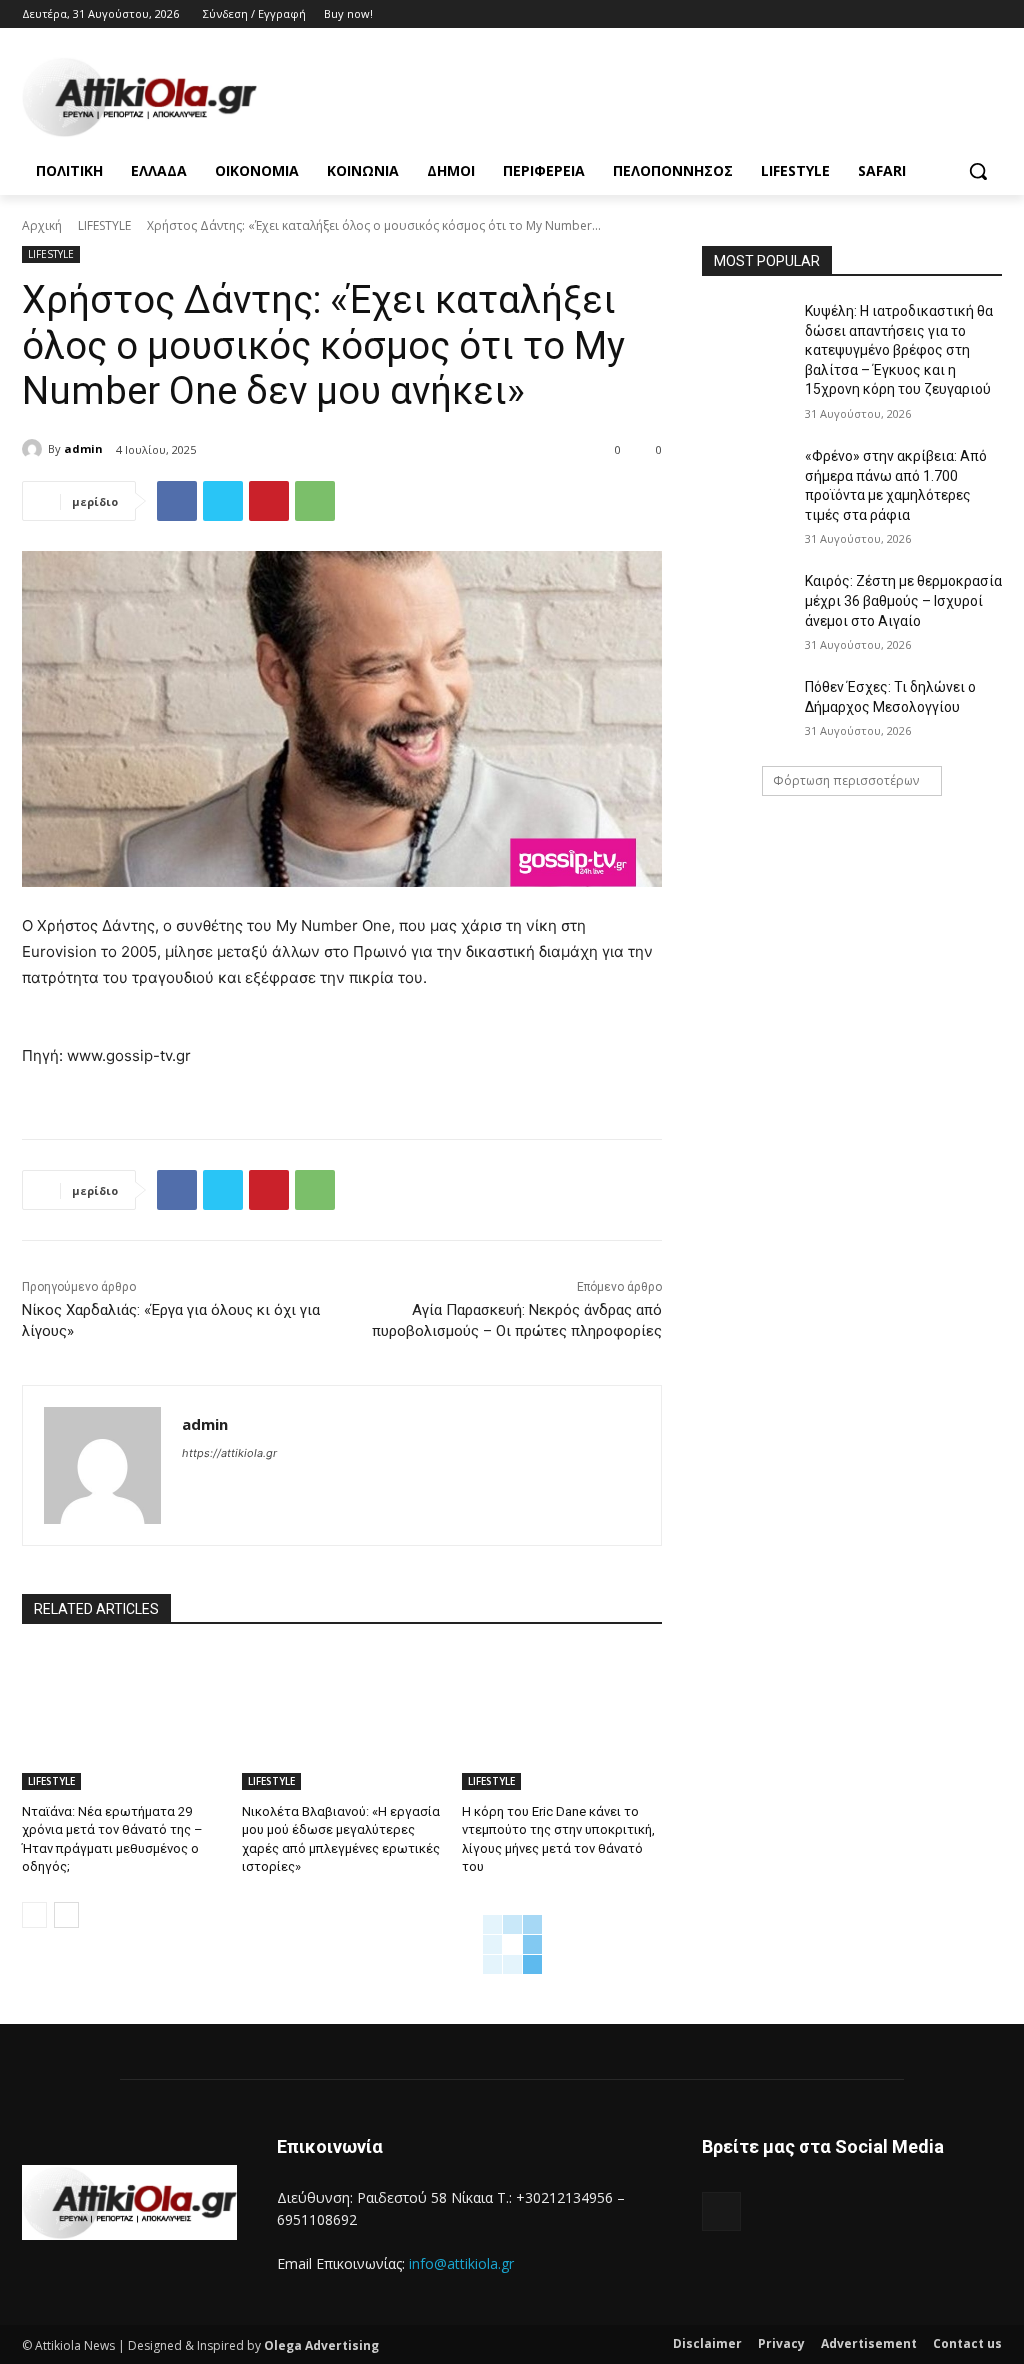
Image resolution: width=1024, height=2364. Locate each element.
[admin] (35, 449)
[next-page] (66, 1915)
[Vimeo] (962, 14)
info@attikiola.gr (461, 2263)
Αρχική (42, 225)
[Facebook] (879, 14)
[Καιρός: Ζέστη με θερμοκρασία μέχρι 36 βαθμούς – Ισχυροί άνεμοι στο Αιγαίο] (747, 603)
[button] (978, 171)
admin (83, 448)
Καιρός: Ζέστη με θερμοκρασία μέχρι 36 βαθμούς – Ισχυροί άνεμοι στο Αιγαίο (903, 600)
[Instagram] (907, 14)
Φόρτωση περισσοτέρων (846, 780)
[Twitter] (935, 14)
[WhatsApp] (315, 501)
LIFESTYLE (104, 225)
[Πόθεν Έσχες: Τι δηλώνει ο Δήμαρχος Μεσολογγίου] (747, 709)
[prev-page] (34, 1915)
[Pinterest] (269, 501)
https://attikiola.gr (229, 1453)
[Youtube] (990, 14)
